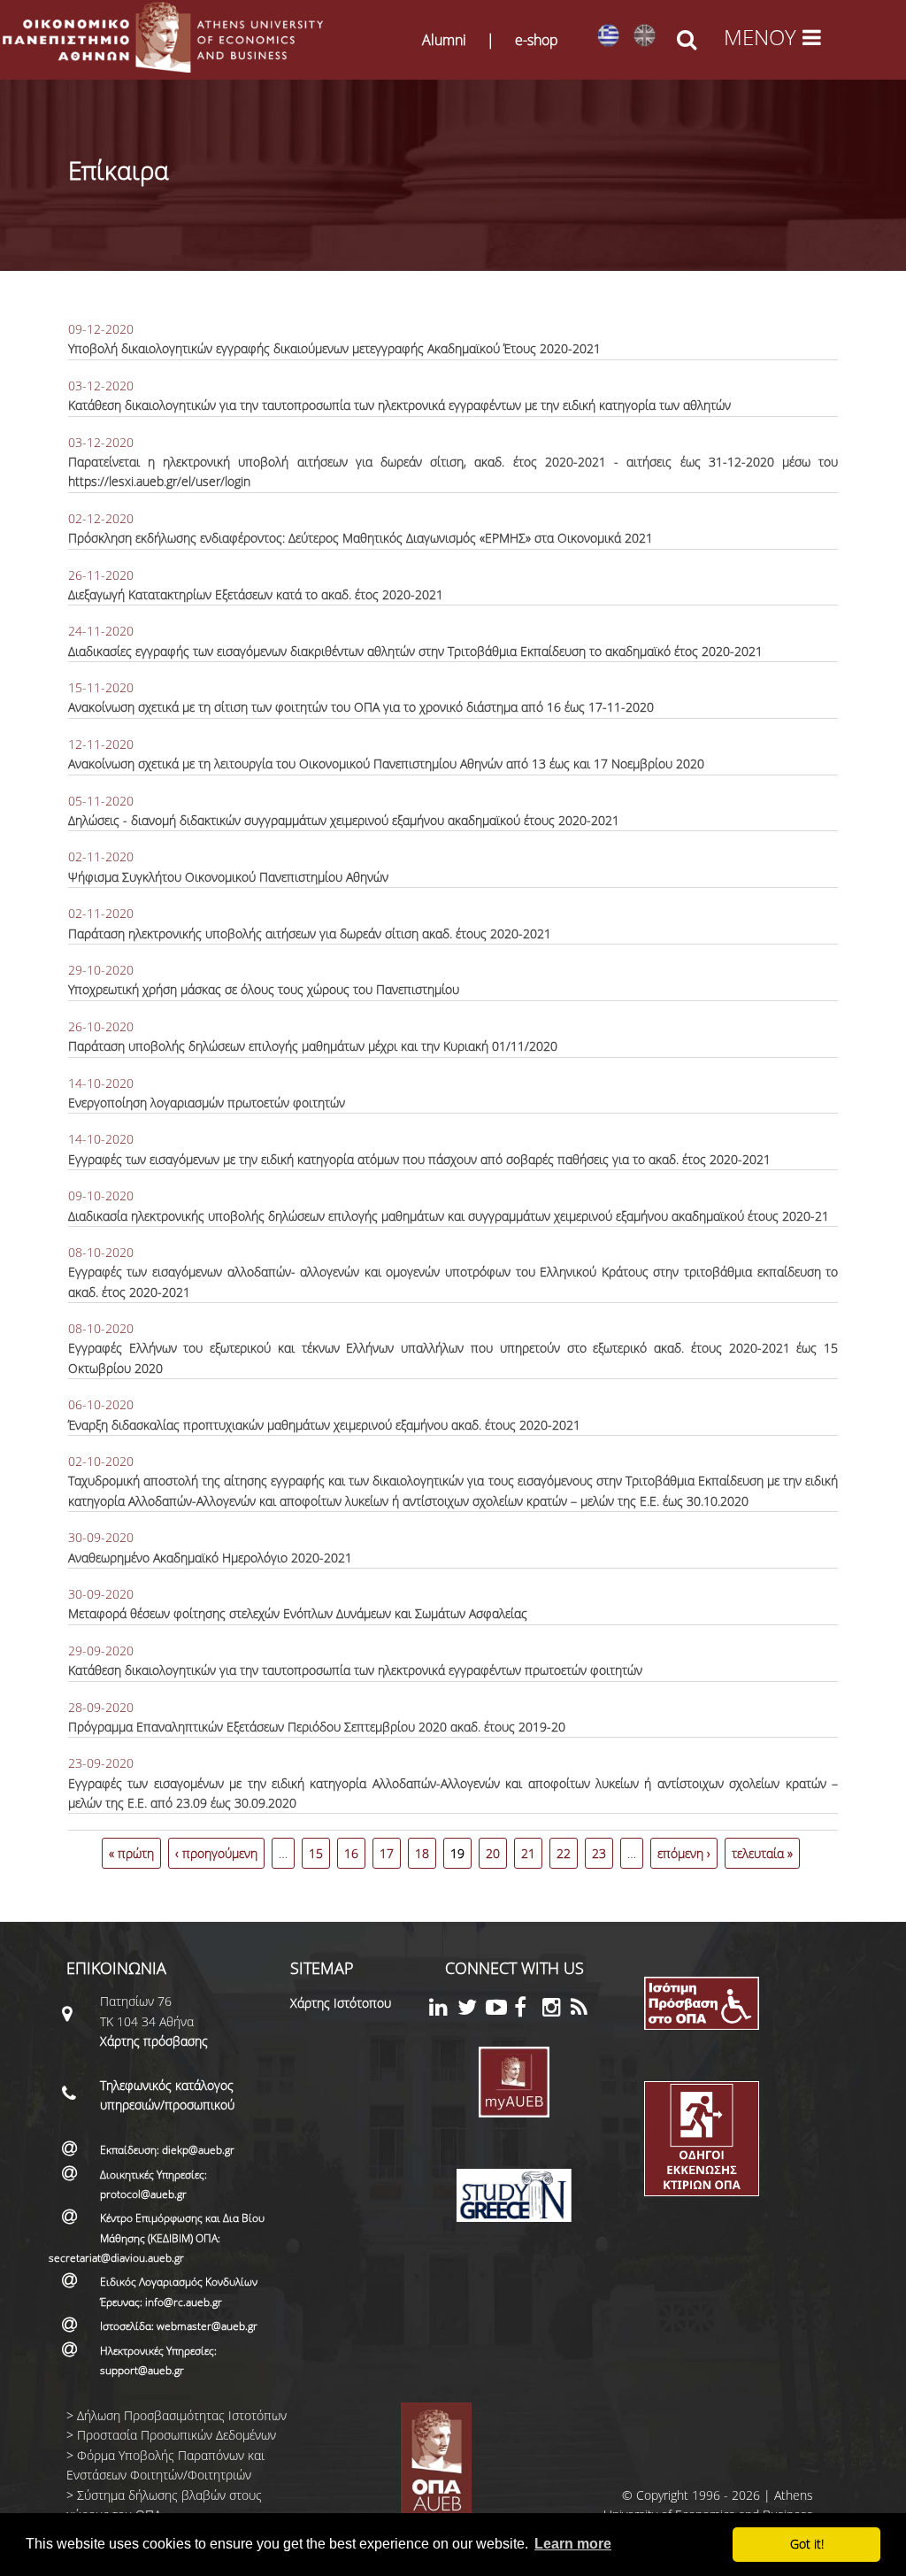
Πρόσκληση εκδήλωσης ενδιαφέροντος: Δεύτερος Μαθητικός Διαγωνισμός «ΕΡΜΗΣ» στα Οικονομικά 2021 (361, 538)
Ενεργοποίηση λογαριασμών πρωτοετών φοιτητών (207, 1103)
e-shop (537, 40)
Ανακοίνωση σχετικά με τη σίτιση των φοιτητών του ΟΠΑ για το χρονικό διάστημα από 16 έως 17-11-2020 (361, 707)
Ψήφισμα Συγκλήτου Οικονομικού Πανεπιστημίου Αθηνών (228, 877)
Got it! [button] (807, 2544)
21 (528, 1853)
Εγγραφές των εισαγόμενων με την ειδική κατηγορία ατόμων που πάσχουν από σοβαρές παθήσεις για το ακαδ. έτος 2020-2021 (419, 1159)
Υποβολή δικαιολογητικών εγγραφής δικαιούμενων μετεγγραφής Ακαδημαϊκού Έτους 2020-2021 (334, 348)
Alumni (444, 40)
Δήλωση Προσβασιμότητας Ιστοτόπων (182, 2415)
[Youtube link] (500, 2010)
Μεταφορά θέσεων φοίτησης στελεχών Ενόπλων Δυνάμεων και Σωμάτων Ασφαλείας (298, 1613)
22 (564, 1853)
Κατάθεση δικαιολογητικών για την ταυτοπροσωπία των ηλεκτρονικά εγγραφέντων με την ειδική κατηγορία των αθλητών (399, 405)
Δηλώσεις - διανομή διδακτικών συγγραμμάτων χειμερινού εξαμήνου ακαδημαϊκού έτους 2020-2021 (344, 820)
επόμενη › (684, 1853)
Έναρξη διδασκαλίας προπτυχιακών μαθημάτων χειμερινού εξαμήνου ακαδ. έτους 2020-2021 (324, 1425)
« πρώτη (131, 1853)
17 (387, 1853)
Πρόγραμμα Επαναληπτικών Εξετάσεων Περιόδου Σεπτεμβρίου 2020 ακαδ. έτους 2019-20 (317, 1727)
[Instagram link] (557, 2010)
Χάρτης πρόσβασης (154, 2041)
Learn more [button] (573, 2544)
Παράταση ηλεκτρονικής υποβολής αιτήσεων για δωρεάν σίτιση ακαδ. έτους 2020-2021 (310, 933)
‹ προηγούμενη (216, 1853)
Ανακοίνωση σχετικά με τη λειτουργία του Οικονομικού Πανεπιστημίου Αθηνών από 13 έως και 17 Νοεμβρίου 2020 (386, 764)
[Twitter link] (472, 2010)
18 (422, 1853)
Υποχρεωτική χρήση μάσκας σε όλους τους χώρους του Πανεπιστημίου (264, 989)
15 (316, 1853)
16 (351, 1853)
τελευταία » (762, 1853)
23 (599, 1853)
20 (493, 1853)
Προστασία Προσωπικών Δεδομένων (177, 2435)
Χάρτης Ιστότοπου (341, 2003)
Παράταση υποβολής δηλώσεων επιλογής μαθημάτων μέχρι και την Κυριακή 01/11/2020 (313, 1046)
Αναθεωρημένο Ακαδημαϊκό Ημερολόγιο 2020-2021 (210, 1558)
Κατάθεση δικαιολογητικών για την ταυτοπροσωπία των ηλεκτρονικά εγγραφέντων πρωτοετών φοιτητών (355, 1670)
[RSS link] (585, 2010)
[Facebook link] (528, 2010)
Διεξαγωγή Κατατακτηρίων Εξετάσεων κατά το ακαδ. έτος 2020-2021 (256, 594)
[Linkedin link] (443, 2010)
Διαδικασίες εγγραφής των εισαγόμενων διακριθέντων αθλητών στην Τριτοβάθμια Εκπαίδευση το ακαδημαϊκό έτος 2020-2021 (415, 651)
